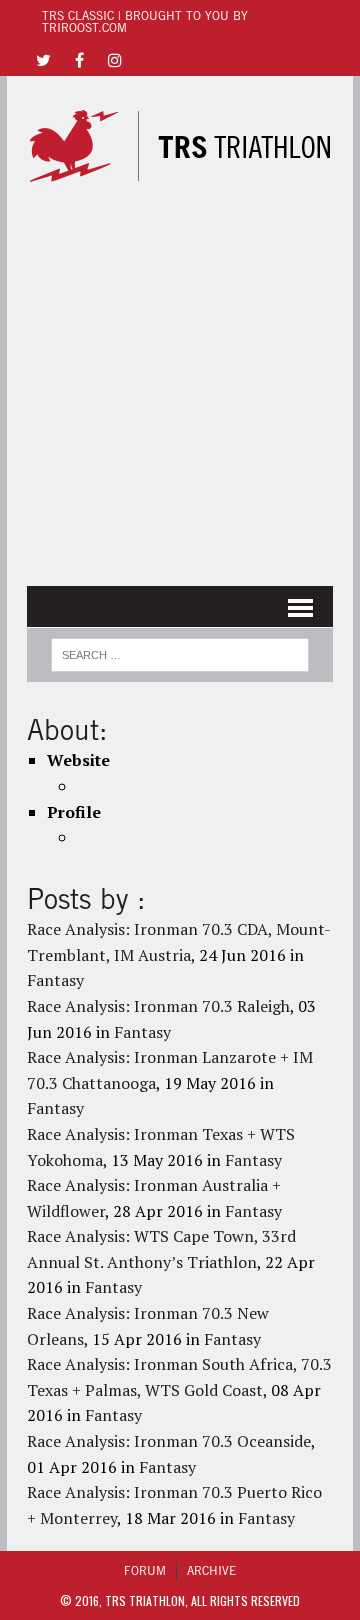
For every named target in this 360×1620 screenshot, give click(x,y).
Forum (145, 1570)
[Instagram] (115, 58)
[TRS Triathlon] (180, 146)
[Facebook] (79, 58)
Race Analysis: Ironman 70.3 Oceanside (169, 1441)
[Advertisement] (180, 386)
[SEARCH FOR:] (179, 652)
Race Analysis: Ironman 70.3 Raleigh (158, 1006)
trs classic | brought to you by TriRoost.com (145, 21)
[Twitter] (43, 58)
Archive (211, 1570)
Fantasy (55, 980)
